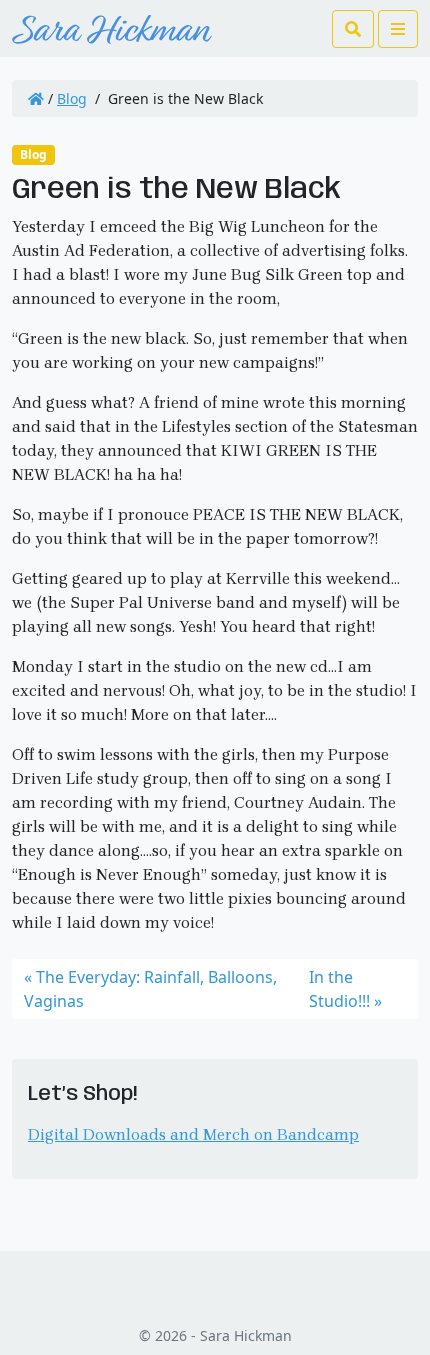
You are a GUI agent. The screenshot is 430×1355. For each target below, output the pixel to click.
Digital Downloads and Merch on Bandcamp (193, 1134)
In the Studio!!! (339, 989)
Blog (72, 98)
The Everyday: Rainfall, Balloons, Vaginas (150, 989)
